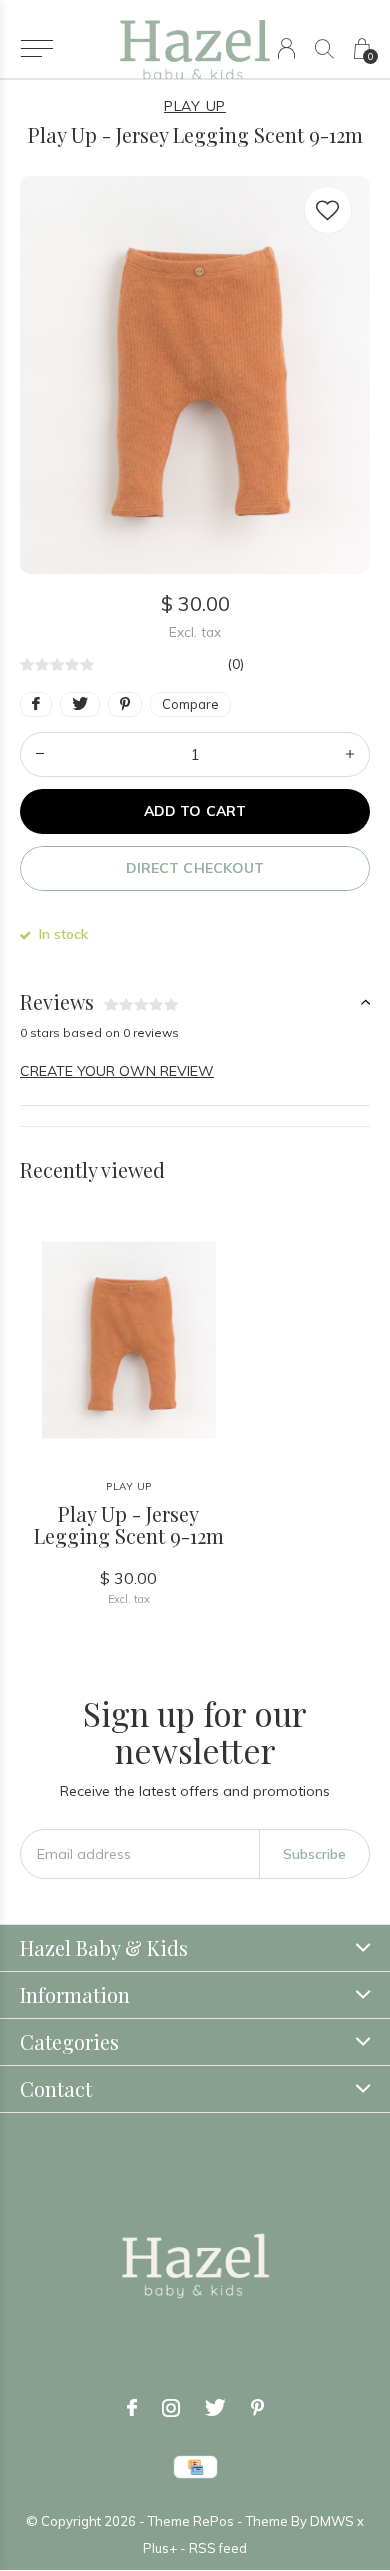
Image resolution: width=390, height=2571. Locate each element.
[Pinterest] (257, 2408)
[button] (36, 49)
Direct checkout (194, 868)
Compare (190, 704)
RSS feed (218, 2548)
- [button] (40, 754)
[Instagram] (171, 2408)
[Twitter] (215, 2408)
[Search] (324, 48)
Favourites (328, 210)
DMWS (332, 2521)
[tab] (195, 1002)
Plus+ (160, 2548)
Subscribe (314, 1854)
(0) (235, 664)
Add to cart (194, 811)
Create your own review (117, 1071)
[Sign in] (286, 48)
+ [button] (350, 754)
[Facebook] (132, 2408)
